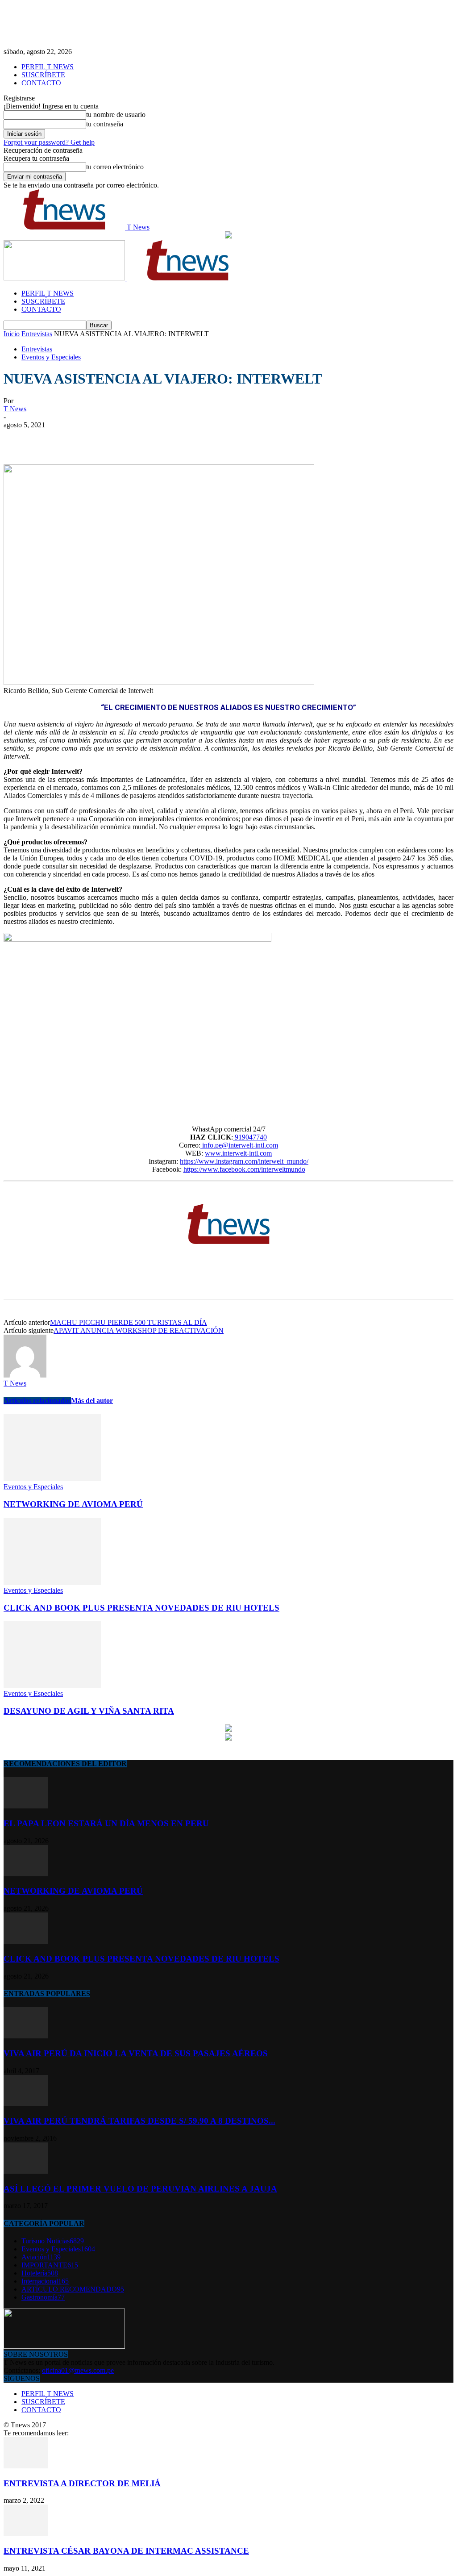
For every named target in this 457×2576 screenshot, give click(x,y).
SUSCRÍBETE (43, 75)
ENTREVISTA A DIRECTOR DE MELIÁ (82, 2483)
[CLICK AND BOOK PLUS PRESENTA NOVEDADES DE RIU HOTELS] (52, 1582)
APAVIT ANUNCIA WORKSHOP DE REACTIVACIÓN (139, 1330)
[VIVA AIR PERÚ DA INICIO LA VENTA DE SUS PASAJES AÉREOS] (26, 2036)
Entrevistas (37, 334)
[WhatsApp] (115, 438)
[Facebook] (18, 438)
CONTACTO (41, 83)
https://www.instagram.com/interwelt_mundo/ (244, 1161)
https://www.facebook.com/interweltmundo (244, 1169)
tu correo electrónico (115, 167)
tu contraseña (105, 124)
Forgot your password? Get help (49, 142)
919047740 (250, 1137)
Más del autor (92, 1401)
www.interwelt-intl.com (238, 1153)
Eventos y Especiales (51, 357)
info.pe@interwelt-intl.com (239, 1145)
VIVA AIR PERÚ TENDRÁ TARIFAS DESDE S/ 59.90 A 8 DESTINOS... (139, 2121)
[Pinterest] (83, 438)
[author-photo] (25, 1375)
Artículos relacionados (37, 1401)
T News (15, 409)
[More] (147, 438)
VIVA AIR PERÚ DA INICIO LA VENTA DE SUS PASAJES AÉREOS (136, 2053)
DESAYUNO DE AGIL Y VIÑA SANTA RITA (89, 1711)
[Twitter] (50, 438)
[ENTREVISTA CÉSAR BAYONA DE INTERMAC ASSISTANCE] (26, 2533)
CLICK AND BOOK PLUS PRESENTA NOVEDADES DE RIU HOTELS (141, 1608)
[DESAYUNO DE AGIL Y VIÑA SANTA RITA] (52, 1685)
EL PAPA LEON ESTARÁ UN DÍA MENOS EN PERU (106, 1823)
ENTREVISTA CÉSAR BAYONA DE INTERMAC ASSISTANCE (126, 2551)
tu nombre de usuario (116, 115)
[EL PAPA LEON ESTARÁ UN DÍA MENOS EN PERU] (26, 1806)
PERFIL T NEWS (48, 67)
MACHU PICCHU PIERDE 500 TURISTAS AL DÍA (129, 1322)
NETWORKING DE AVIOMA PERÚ (73, 1504)
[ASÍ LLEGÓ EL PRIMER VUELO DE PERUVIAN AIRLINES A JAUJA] (26, 2171)
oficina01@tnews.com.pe (78, 2370)
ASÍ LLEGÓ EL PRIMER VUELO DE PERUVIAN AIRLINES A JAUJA (140, 2189)
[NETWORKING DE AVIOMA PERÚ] (52, 1479)
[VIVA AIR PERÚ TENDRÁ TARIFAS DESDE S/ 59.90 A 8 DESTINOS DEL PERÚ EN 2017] (26, 2104)
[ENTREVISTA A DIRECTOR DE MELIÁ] (26, 2466)
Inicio (12, 334)
